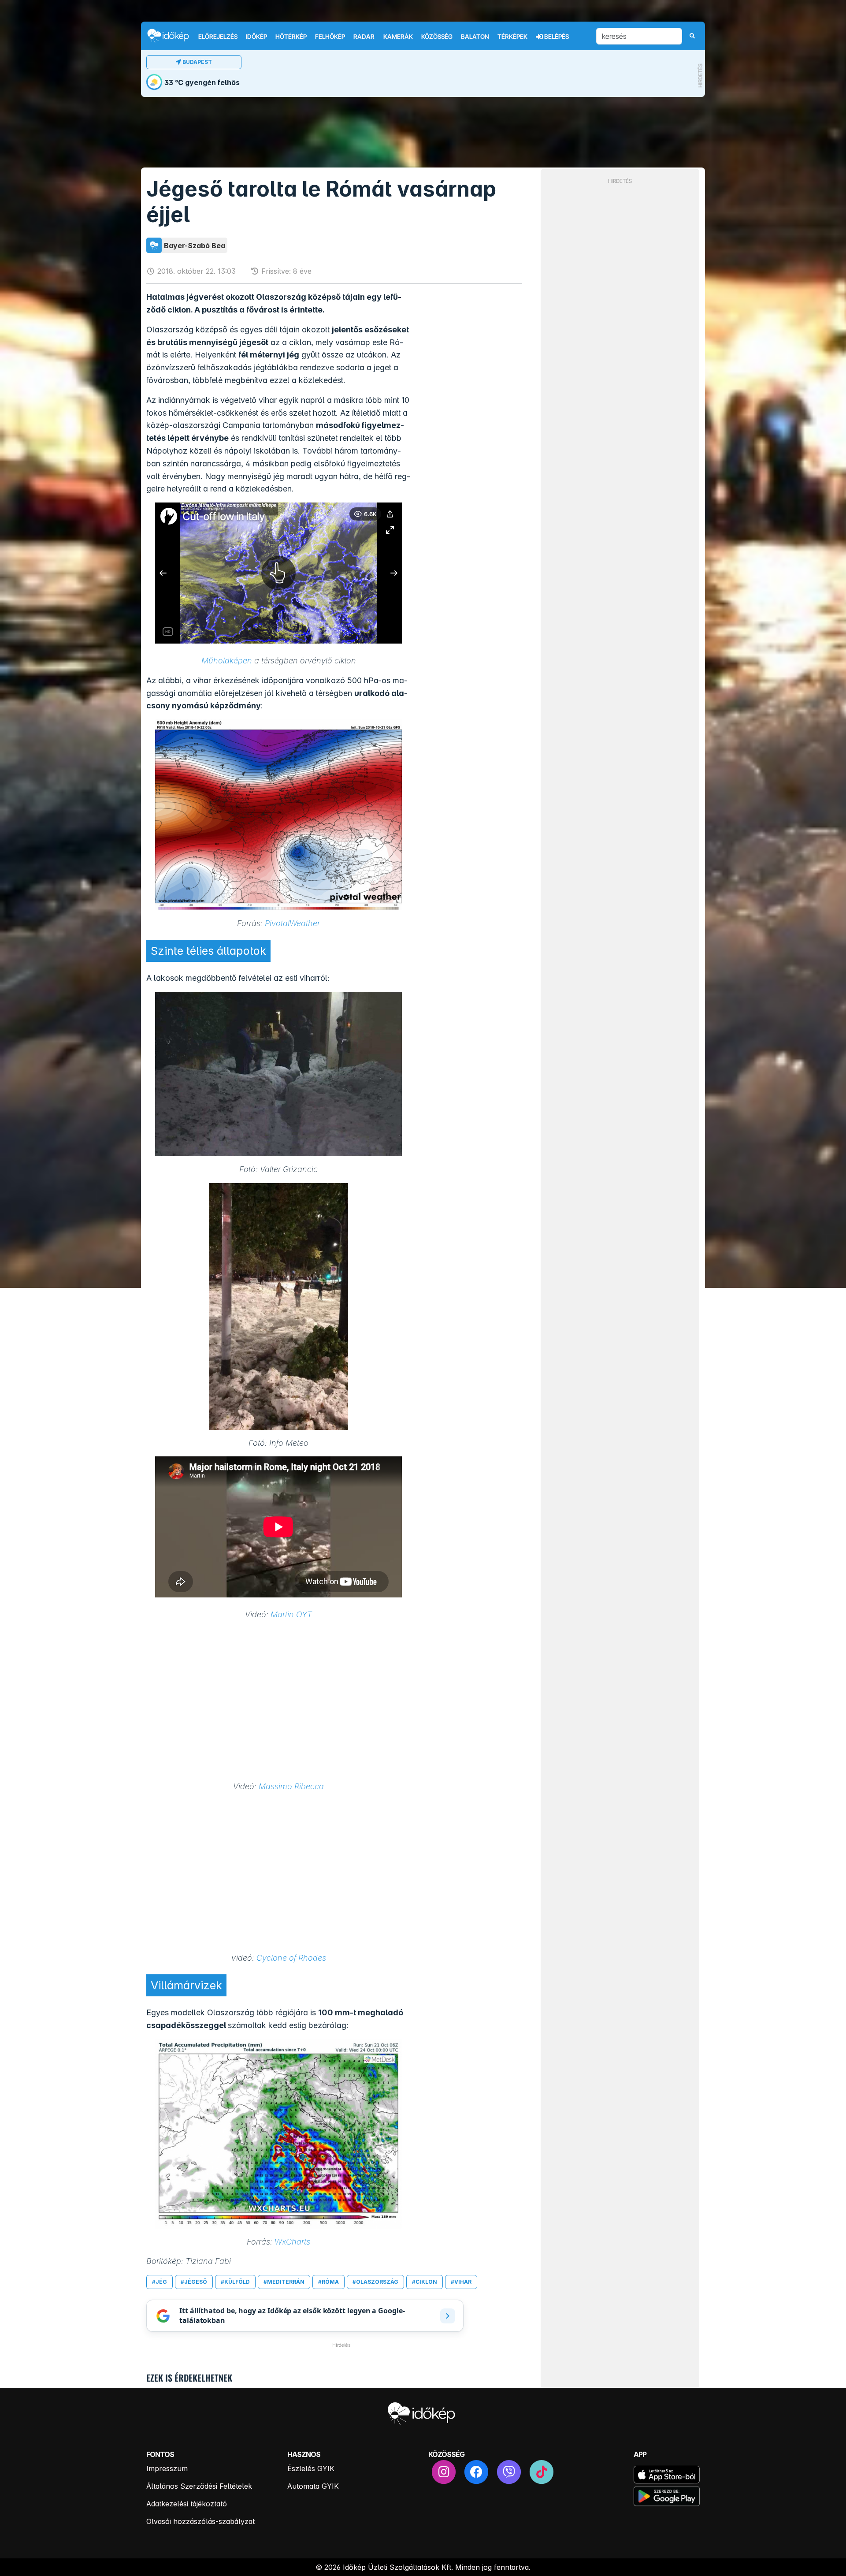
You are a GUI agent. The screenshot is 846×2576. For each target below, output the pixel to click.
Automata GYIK (313, 2486)
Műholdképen (227, 661)
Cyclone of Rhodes (291, 1958)
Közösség (437, 37)
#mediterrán (284, 2282)
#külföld (235, 2282)
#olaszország (375, 2282)
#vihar (461, 2282)
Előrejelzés (218, 37)
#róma (328, 2282)
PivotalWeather (292, 923)
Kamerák (398, 37)
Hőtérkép (291, 37)
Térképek (512, 37)
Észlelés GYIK (311, 2468)
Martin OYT (291, 1614)
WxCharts (292, 2242)
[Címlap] (172, 35)
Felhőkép (330, 37)
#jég (160, 2282)
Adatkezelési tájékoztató (187, 2504)
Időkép (256, 37)
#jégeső (194, 2282)
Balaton (475, 37)
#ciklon (425, 2282)
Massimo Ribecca (291, 1786)
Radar (364, 37)
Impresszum (167, 2468)
